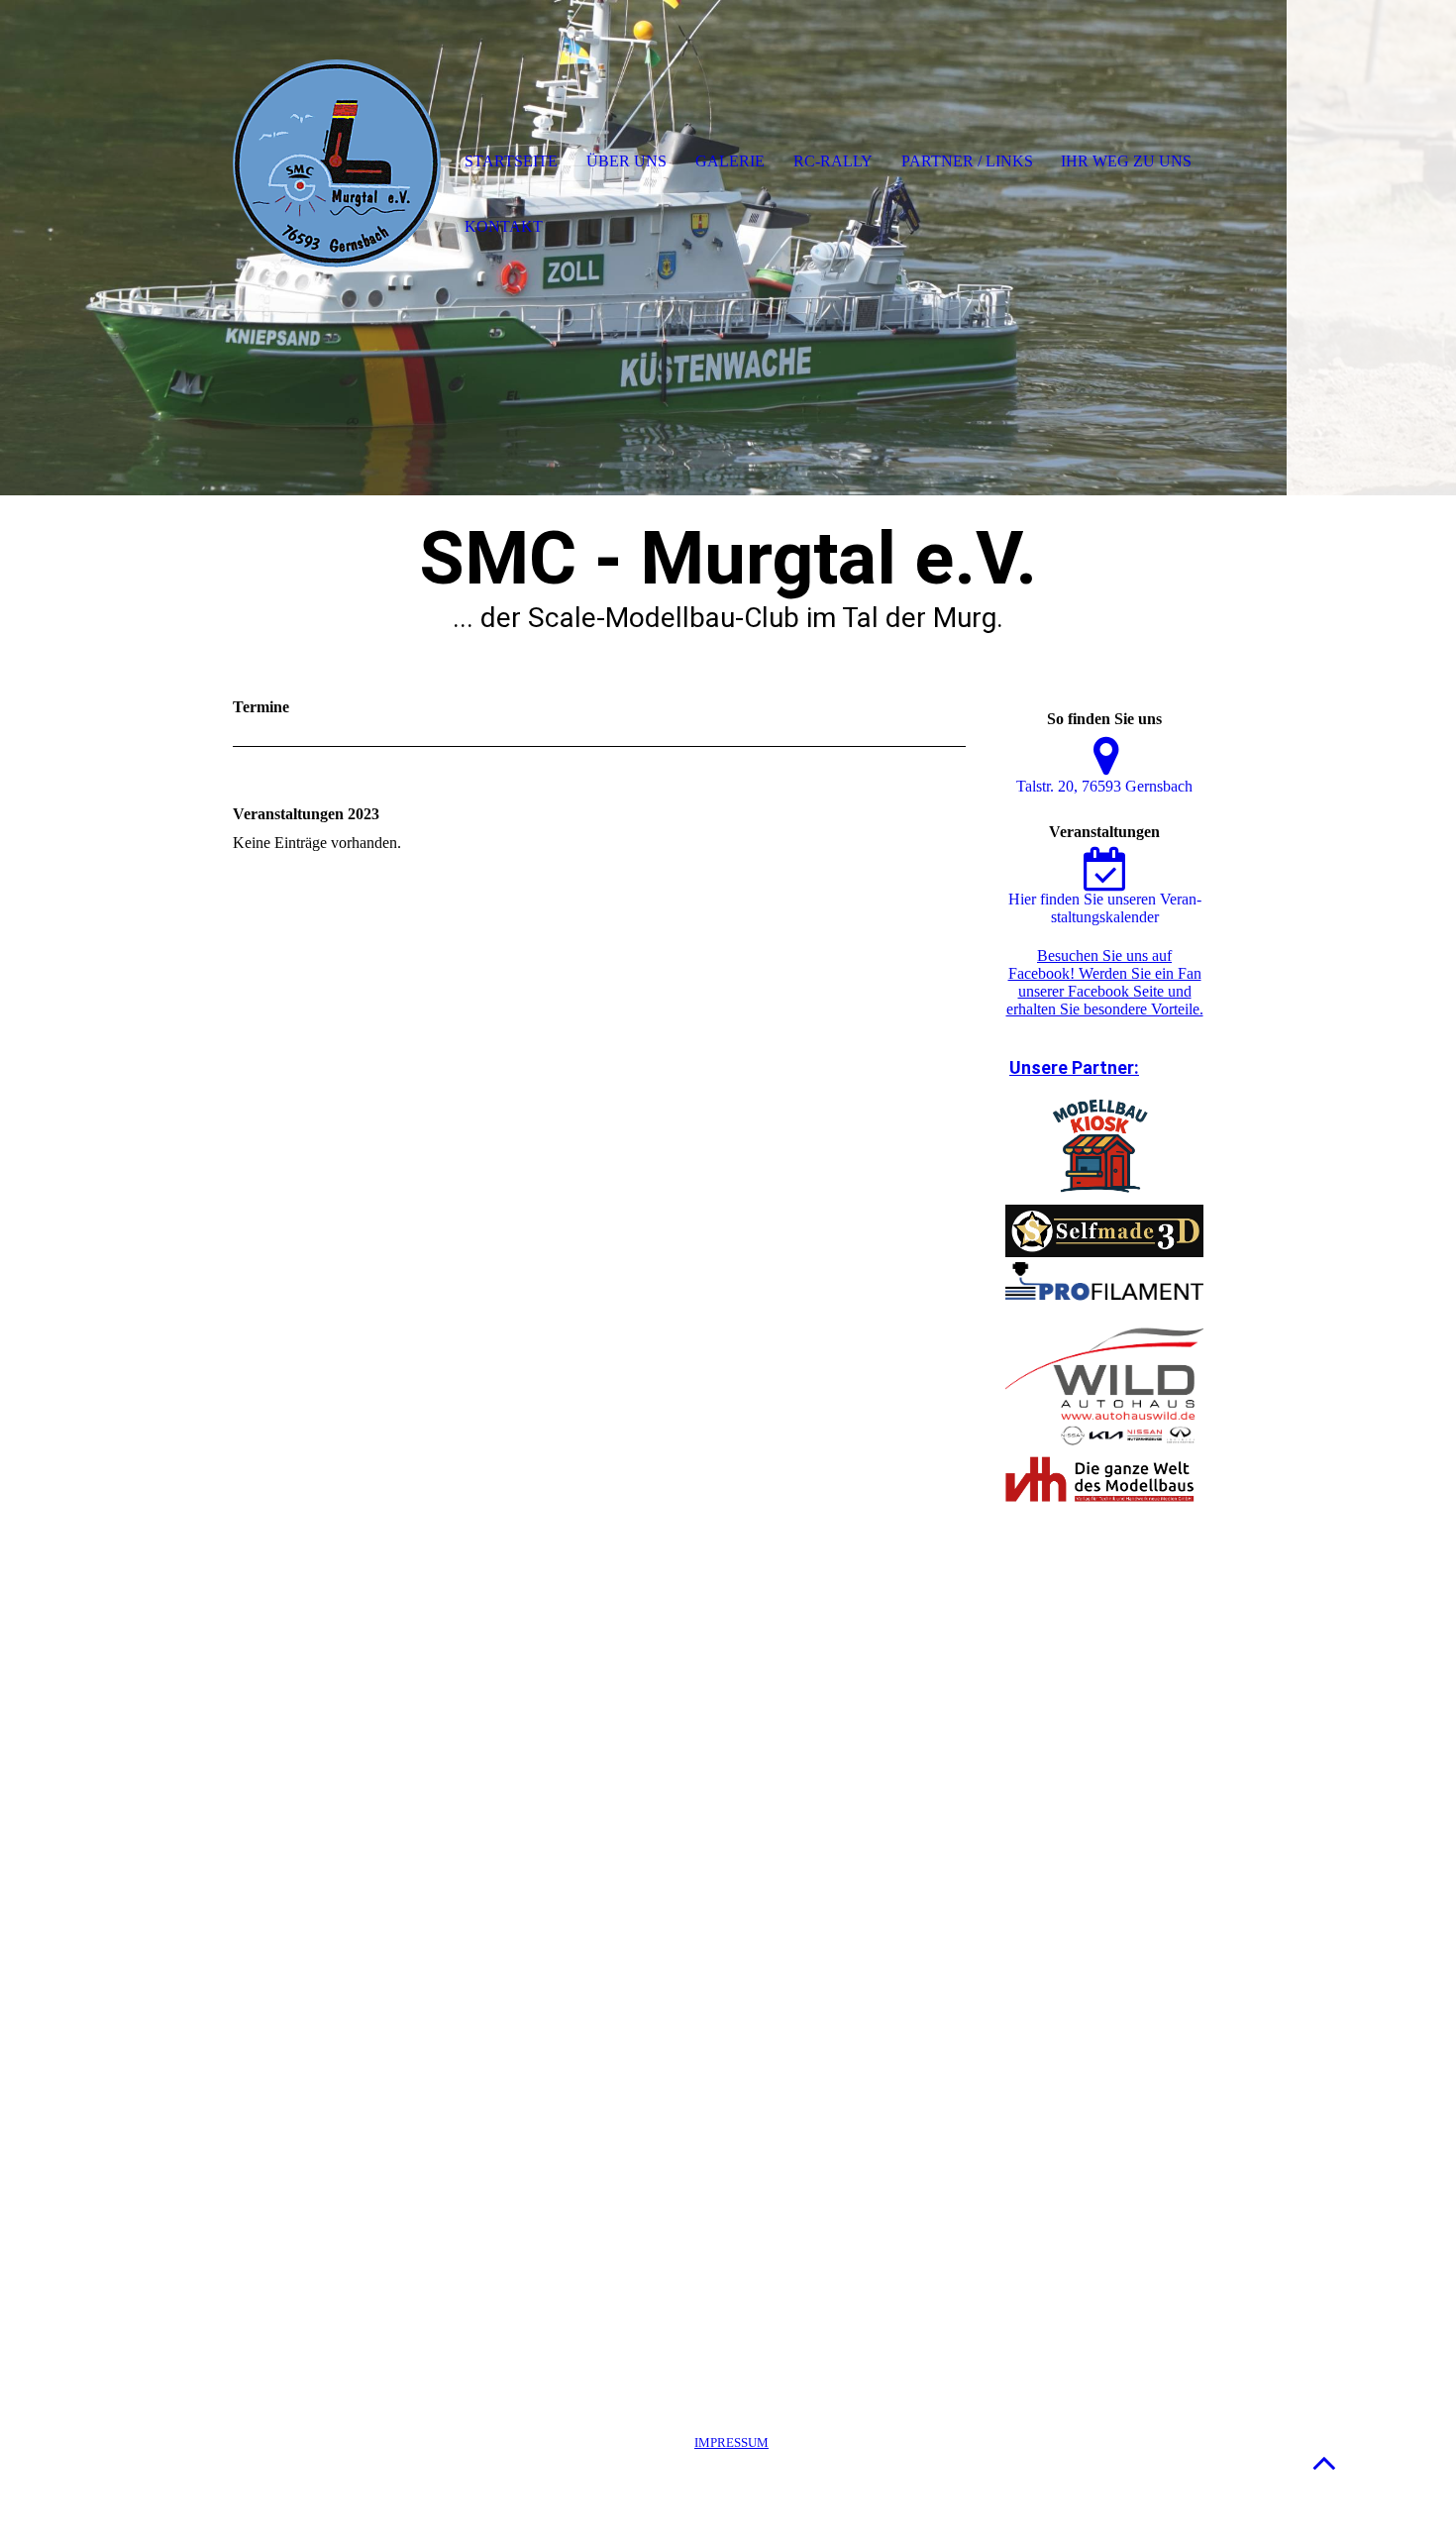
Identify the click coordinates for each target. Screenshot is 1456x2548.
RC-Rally (833, 161)
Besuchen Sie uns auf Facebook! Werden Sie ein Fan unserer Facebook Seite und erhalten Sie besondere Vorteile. (1105, 982)
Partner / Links (967, 161)
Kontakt (504, 226)
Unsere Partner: (1074, 1067)
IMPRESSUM (731, 2442)
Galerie (730, 161)
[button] (1324, 2462)
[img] (337, 163)
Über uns (626, 161)
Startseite (511, 161)
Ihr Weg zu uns (1126, 161)
